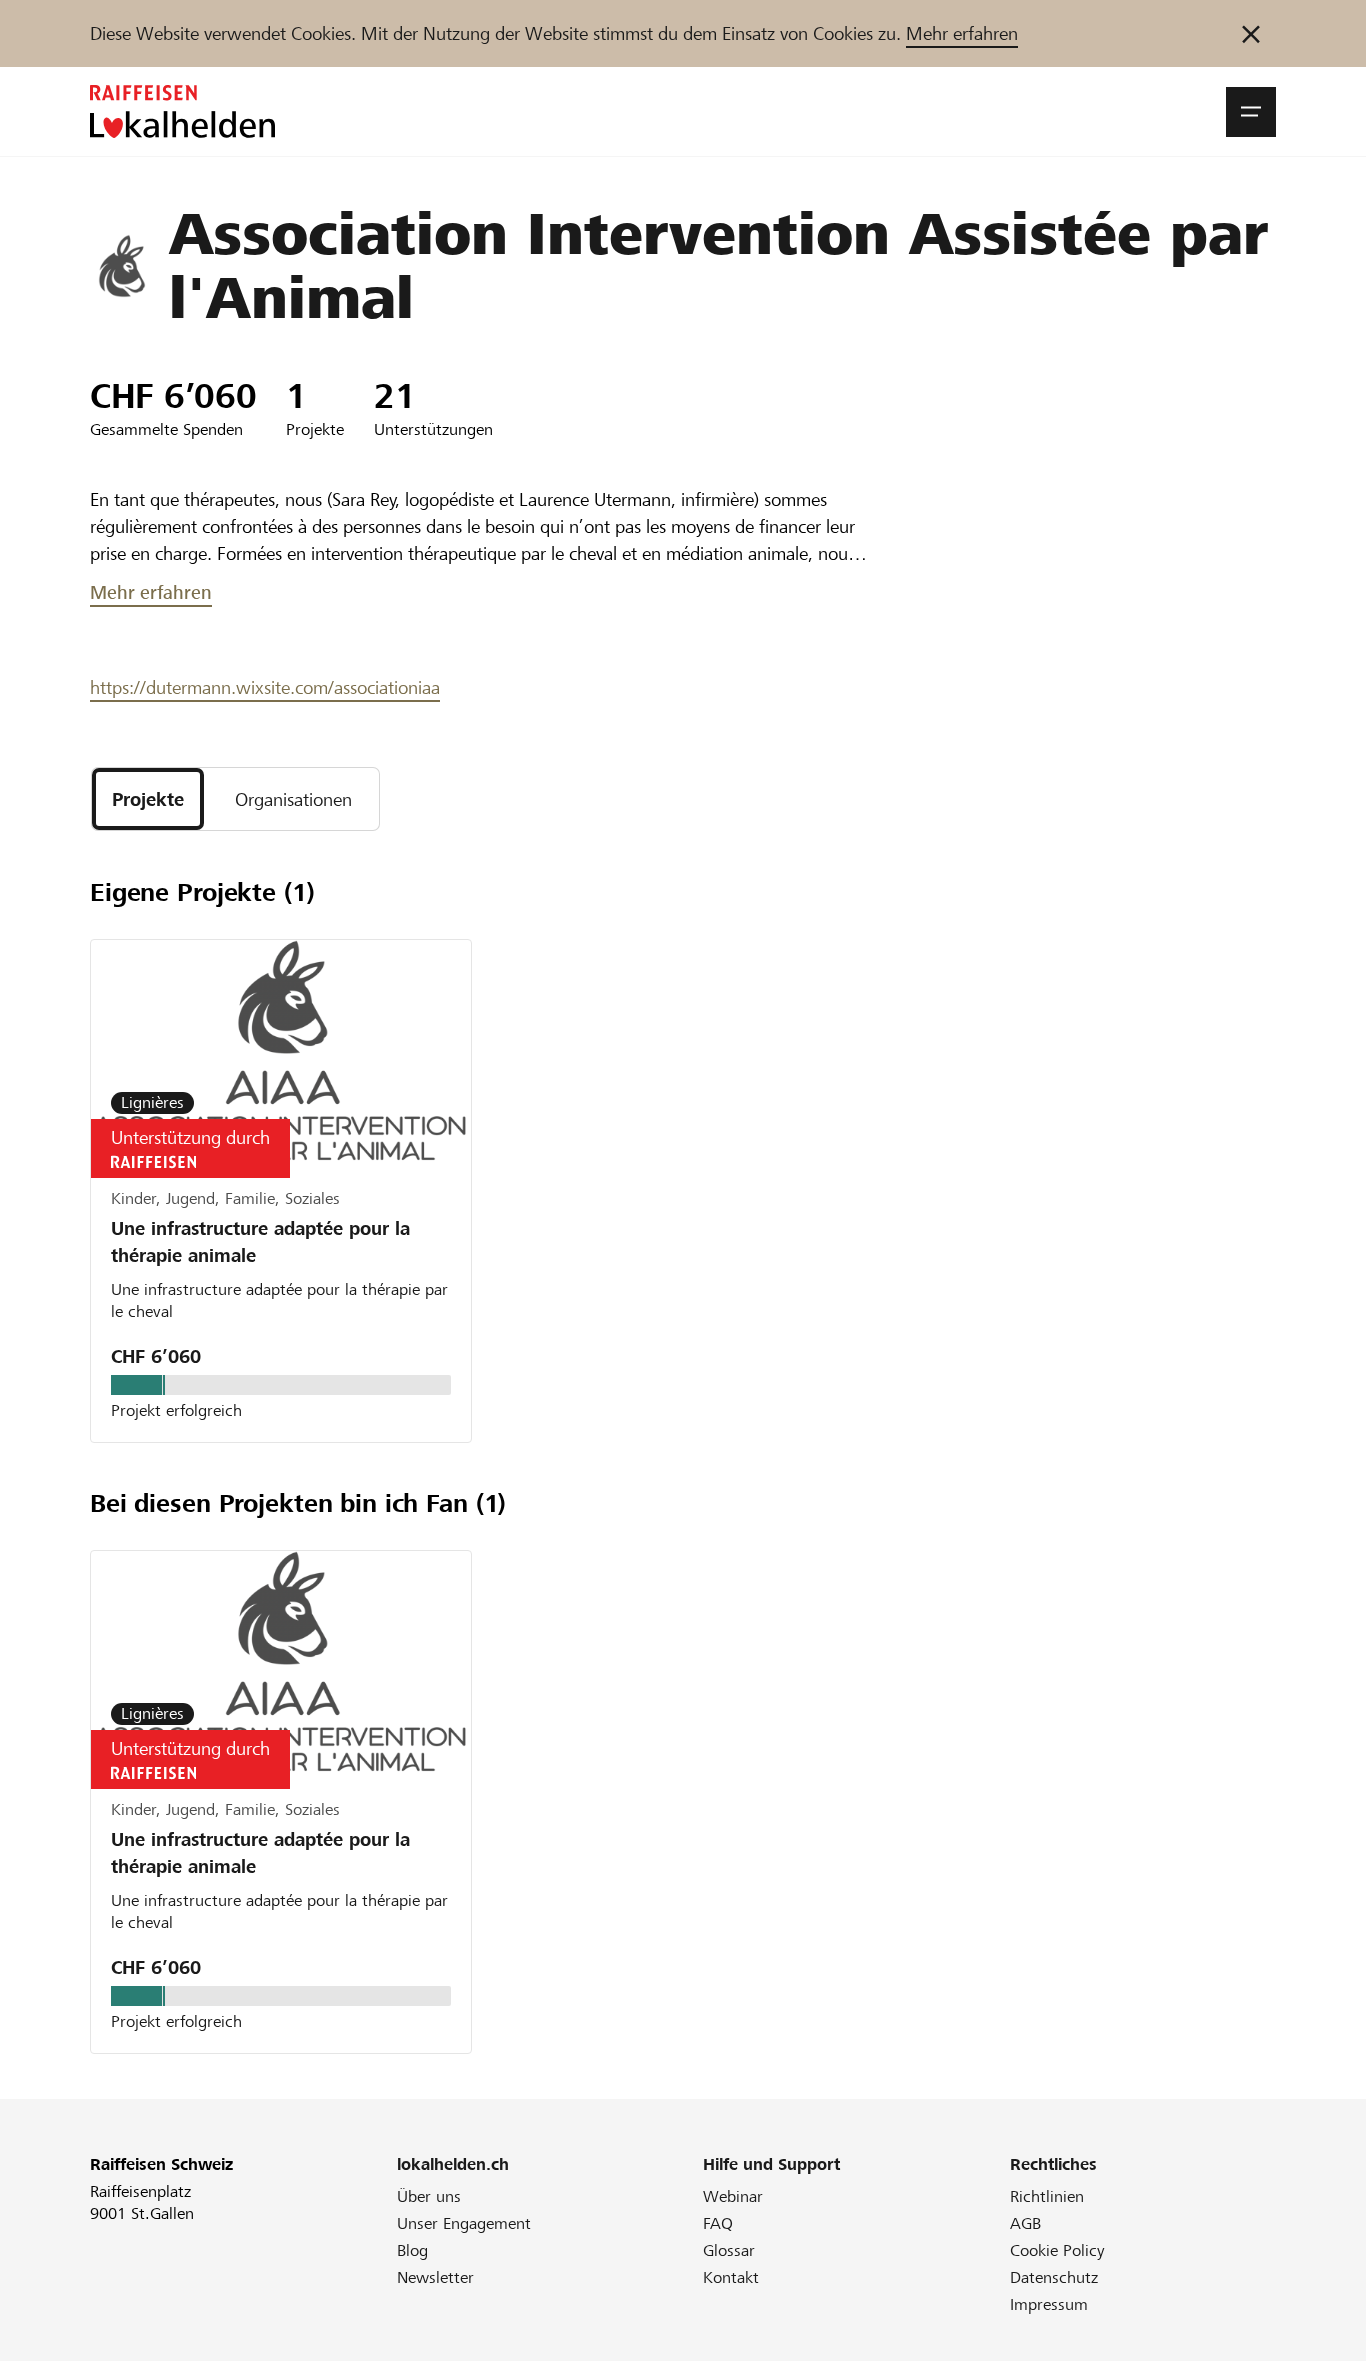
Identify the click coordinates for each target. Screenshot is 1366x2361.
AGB (1025, 2223)
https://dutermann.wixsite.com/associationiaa (265, 687)
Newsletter (435, 2277)
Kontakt (731, 2277)
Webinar (733, 2196)
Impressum (1049, 2304)
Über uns (429, 2196)
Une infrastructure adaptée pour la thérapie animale (260, 1242)
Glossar (729, 2250)
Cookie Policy (1057, 2250)
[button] (1251, 112)
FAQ (718, 2223)
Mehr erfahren (962, 33)
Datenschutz (1054, 2277)
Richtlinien (1047, 2196)
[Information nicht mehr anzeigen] (1251, 33)
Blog (412, 2250)
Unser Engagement (464, 2223)
